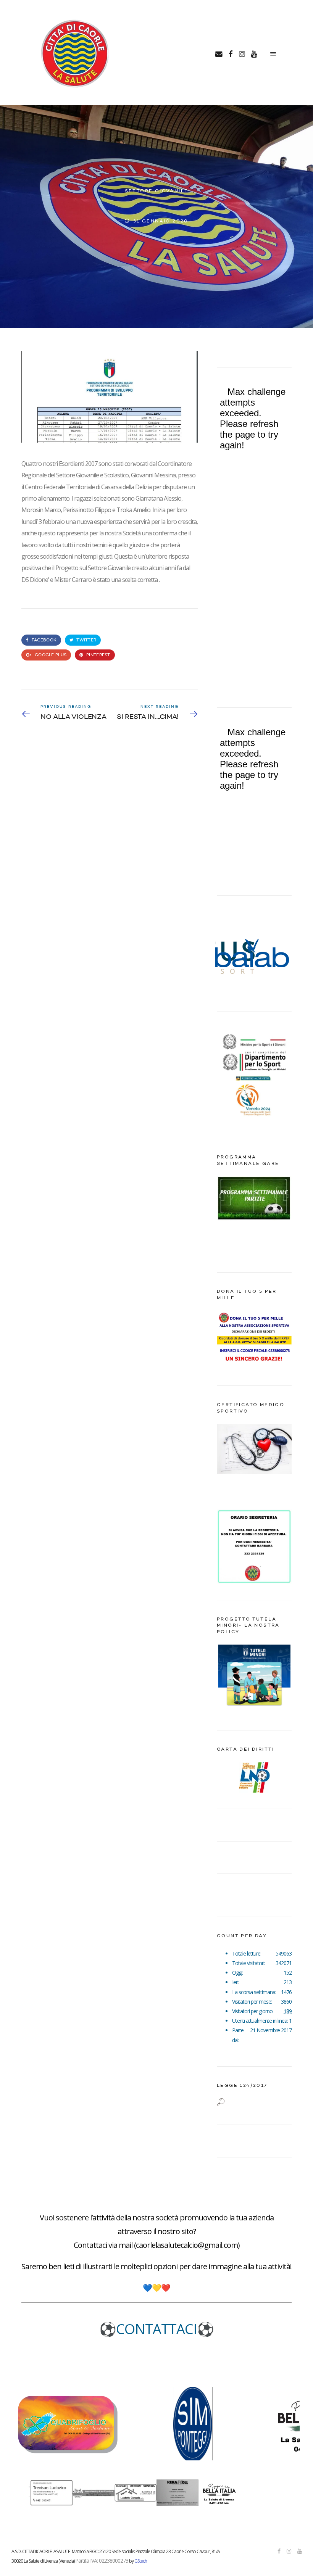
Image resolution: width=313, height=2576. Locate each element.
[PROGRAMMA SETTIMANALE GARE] (254, 1219)
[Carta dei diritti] (254, 1777)
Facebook (44, 640)
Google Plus (50, 655)
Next (282, 954)
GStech (141, 2561)
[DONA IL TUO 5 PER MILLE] (254, 1365)
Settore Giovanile (157, 191)
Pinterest (98, 655)
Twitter (86, 640)
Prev (227, 954)
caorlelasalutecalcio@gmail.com (187, 2245)
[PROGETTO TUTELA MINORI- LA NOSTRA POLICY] (254, 1709)
